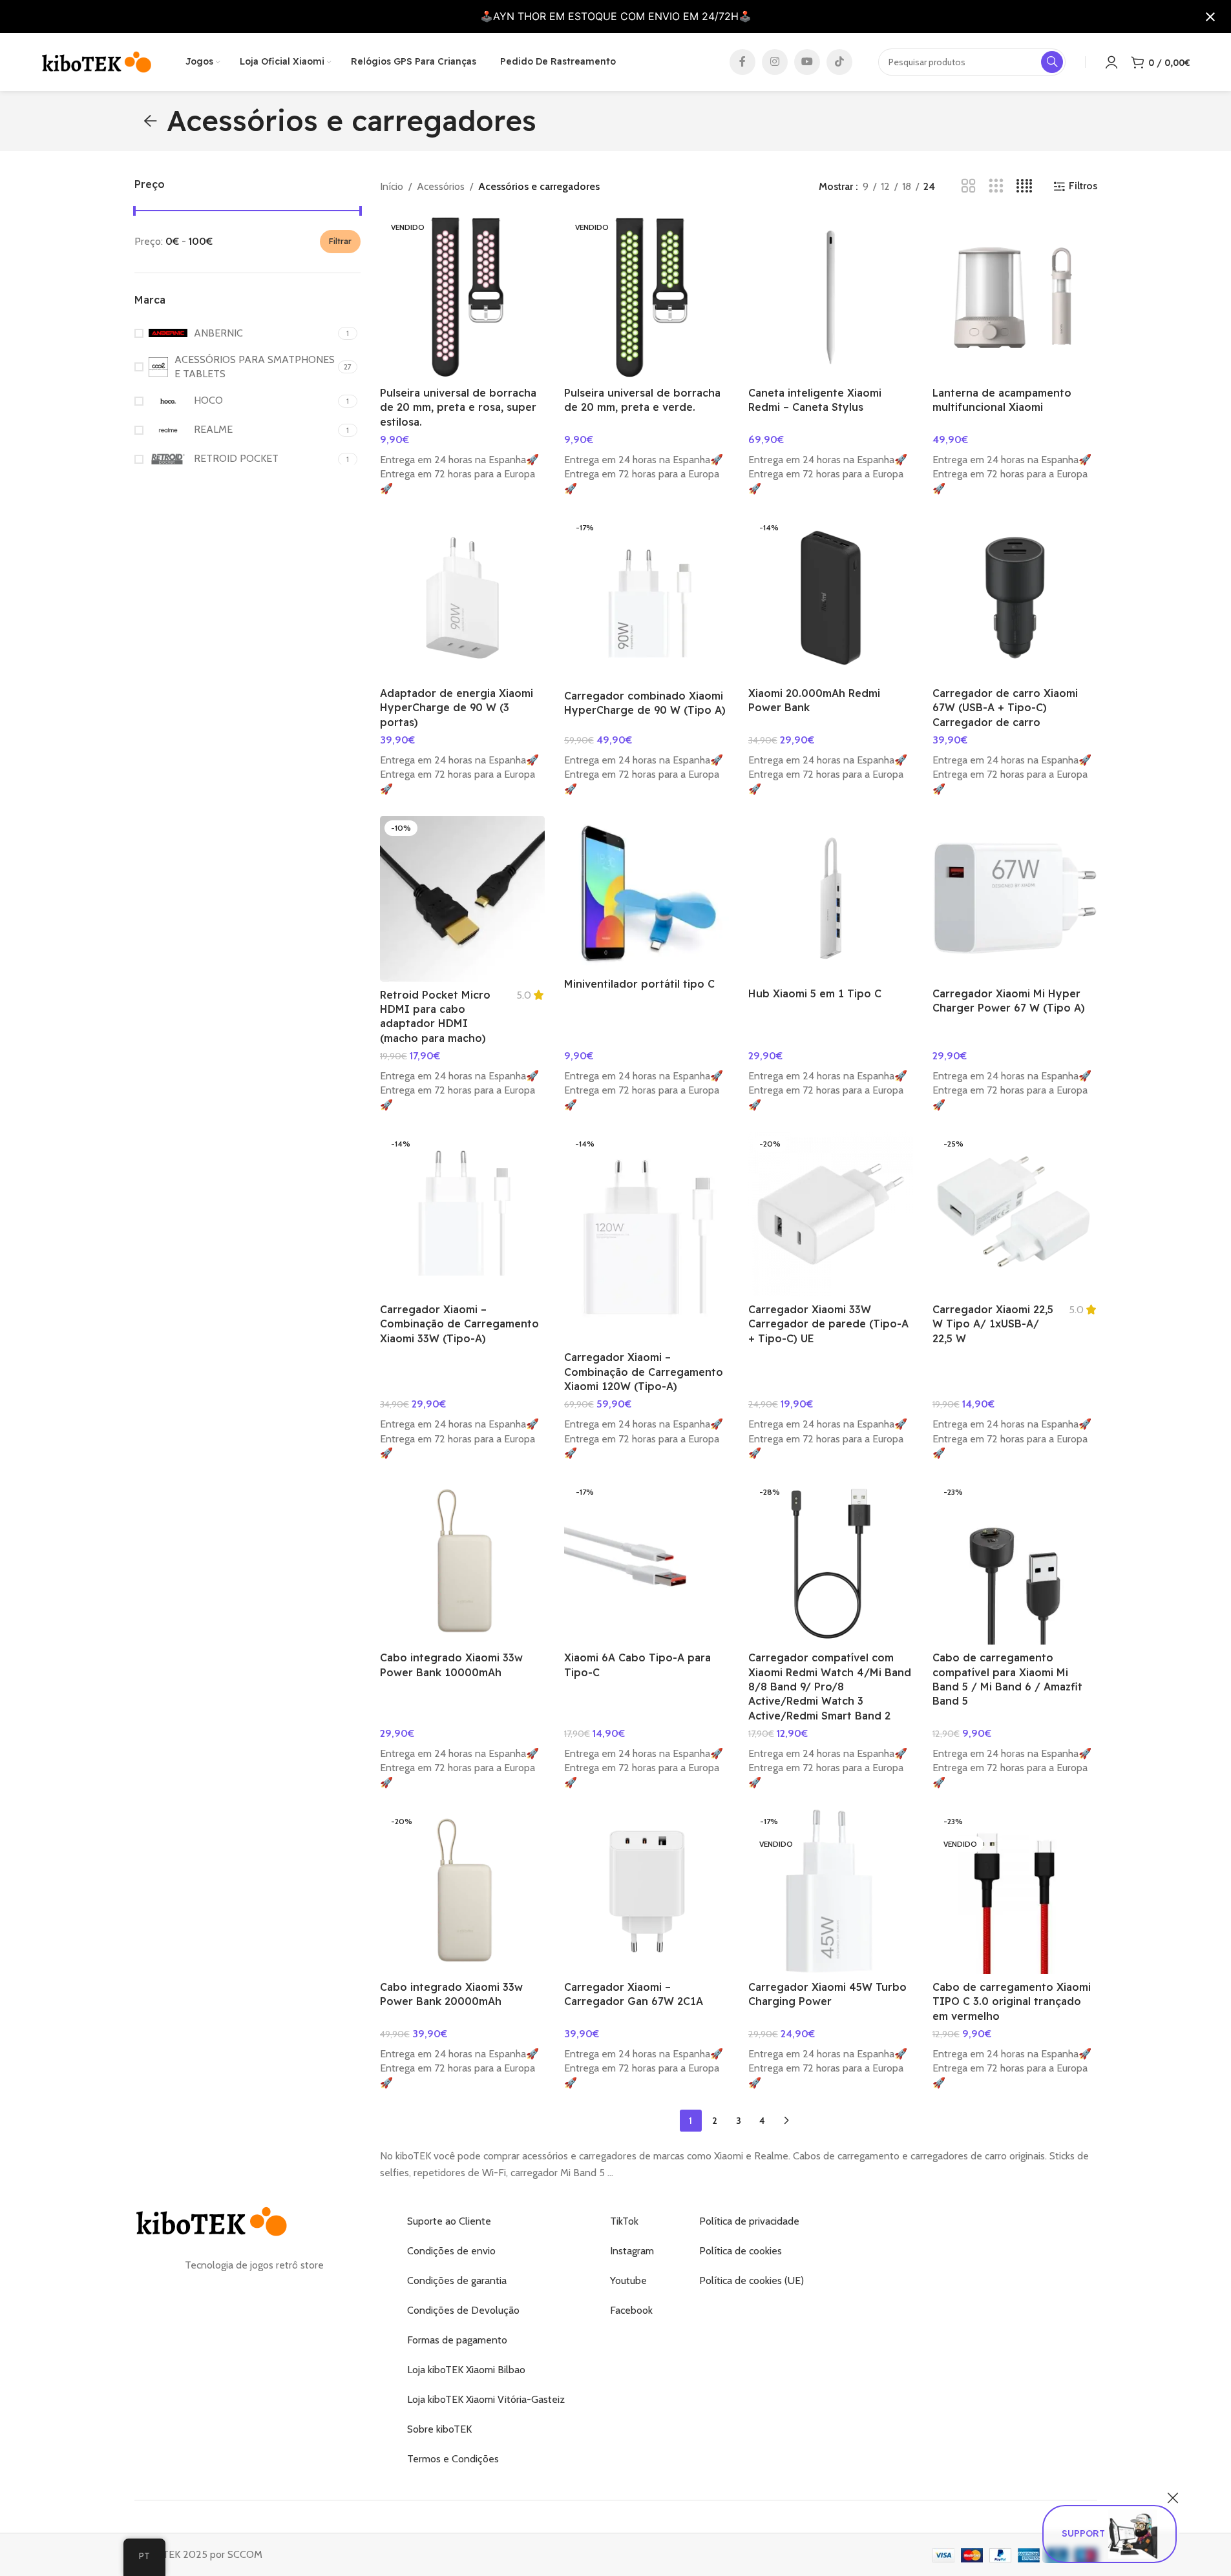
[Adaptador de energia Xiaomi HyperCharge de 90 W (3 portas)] (462, 598)
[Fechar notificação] (1210, 17)
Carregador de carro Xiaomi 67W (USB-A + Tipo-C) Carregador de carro (1005, 708)
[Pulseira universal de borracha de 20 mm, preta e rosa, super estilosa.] (462, 297)
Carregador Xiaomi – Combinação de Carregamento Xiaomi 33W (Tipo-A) (459, 1324)
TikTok (624, 2221)
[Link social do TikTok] (839, 62)
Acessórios (441, 186)
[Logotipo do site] (97, 61)
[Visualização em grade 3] (996, 186)
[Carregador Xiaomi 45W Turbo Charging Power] (831, 1892)
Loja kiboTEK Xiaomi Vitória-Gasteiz (486, 2399)
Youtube (628, 2280)
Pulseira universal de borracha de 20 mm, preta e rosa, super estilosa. (458, 407)
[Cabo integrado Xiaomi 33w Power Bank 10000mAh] (462, 1562)
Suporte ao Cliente (449, 2221)
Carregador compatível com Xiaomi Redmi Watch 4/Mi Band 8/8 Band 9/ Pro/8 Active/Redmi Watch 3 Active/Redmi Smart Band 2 (830, 1687)
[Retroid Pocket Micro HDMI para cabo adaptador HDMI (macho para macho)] (462, 899)
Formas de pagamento (457, 2340)
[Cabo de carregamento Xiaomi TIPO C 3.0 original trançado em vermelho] (1015, 1892)
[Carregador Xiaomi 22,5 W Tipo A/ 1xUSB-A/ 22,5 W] (1015, 1214)
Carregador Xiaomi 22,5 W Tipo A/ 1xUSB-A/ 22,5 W (993, 1324)
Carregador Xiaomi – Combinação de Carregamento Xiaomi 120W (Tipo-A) (644, 1372)
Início (392, 186)
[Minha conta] (1111, 62)
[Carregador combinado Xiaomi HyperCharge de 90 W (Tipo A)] (647, 599)
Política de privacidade (749, 2221)
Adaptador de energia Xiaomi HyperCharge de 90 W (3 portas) (457, 708)
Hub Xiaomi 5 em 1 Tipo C (815, 993)
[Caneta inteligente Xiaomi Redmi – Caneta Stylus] (831, 297)
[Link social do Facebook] (742, 62)
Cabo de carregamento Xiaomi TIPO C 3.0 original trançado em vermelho (1012, 2001)
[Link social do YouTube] (807, 62)
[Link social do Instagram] (775, 62)
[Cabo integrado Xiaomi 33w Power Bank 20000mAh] (462, 1892)
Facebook (631, 2310)
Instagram (632, 2251)
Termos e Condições (453, 2459)
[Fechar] (1173, 2498)
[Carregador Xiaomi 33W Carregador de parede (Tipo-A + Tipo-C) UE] (831, 1214)
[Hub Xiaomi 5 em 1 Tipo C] (831, 898)
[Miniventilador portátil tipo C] (647, 893)
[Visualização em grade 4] (1025, 186)
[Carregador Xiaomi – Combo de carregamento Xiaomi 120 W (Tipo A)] (647, 1238)
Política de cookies (741, 2251)
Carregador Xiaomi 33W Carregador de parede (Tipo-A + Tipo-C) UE (828, 1324)
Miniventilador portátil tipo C (639, 984)
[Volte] (151, 121)
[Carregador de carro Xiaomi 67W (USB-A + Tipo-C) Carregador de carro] (1015, 598)
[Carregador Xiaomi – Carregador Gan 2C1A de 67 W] (647, 1892)
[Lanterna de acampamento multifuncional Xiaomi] (1015, 297)
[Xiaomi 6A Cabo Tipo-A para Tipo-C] (647, 1562)
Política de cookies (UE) (752, 2280)
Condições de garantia (457, 2280)
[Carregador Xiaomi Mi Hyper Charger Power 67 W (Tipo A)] (1015, 898)
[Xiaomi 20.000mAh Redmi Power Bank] (831, 598)
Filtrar (340, 241)
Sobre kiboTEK (439, 2429)
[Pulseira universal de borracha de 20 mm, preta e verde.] (647, 297)
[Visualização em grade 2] (968, 186)
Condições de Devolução (463, 2310)
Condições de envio (451, 2251)
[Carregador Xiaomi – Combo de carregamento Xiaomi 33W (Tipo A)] (462, 1214)
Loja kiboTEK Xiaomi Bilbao (466, 2370)
